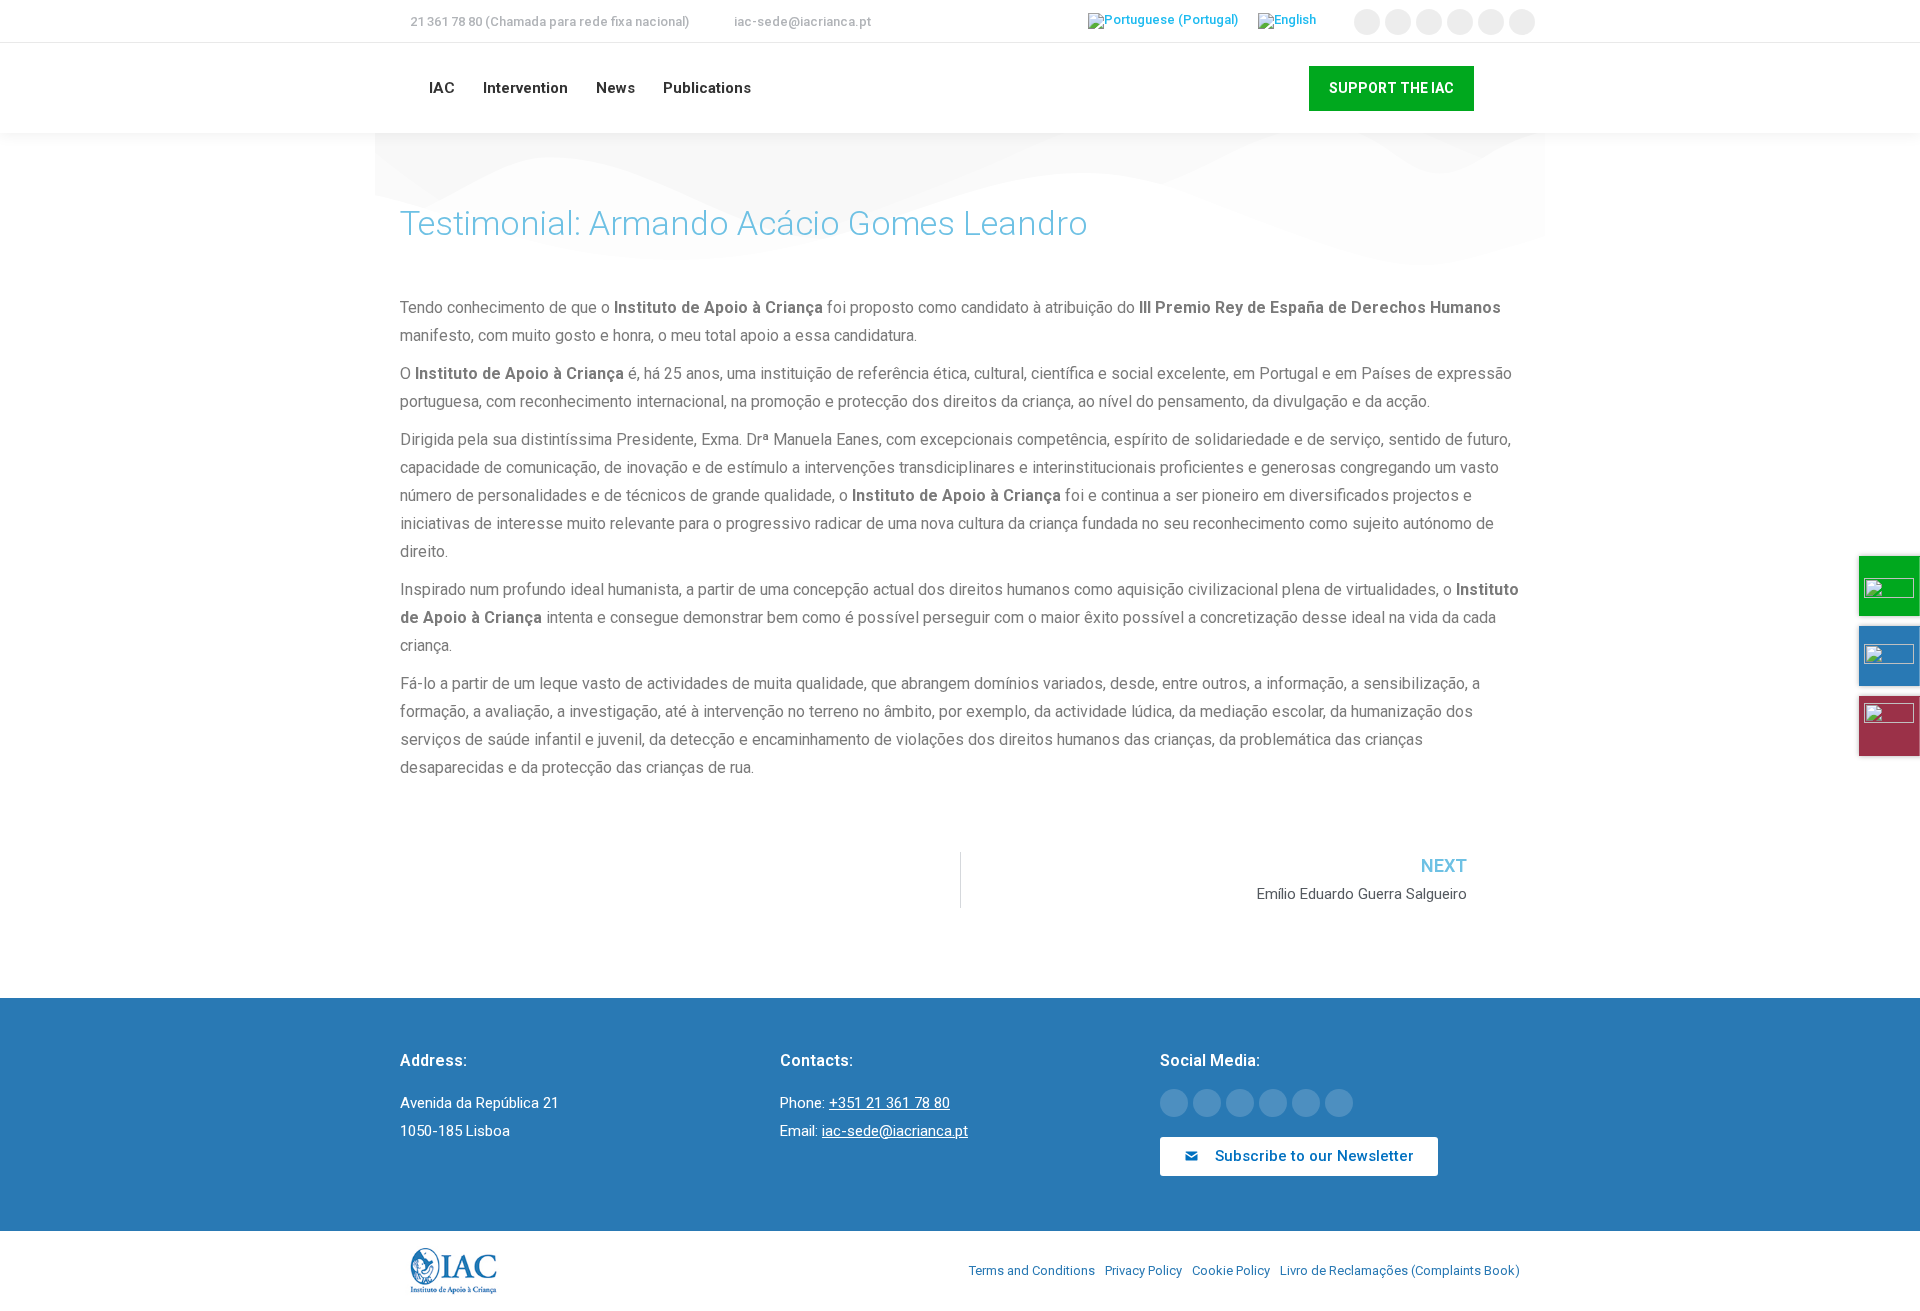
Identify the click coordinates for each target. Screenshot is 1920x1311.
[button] (1299, 1156)
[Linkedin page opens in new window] (1460, 22)
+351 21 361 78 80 (889, 1103)
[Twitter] (1207, 1103)
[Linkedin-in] (1273, 1103)
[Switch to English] (1287, 21)
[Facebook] (1174, 1103)
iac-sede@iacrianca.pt (802, 21)
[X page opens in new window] (1398, 22)
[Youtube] (1240, 1103)
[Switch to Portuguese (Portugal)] (1163, 21)
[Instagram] (1306, 1103)
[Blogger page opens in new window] (1522, 22)
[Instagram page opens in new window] (1491, 22)
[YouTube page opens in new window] (1429, 22)
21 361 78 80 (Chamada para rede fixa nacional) (549, 21)
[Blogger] (1339, 1103)
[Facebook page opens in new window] (1367, 22)
